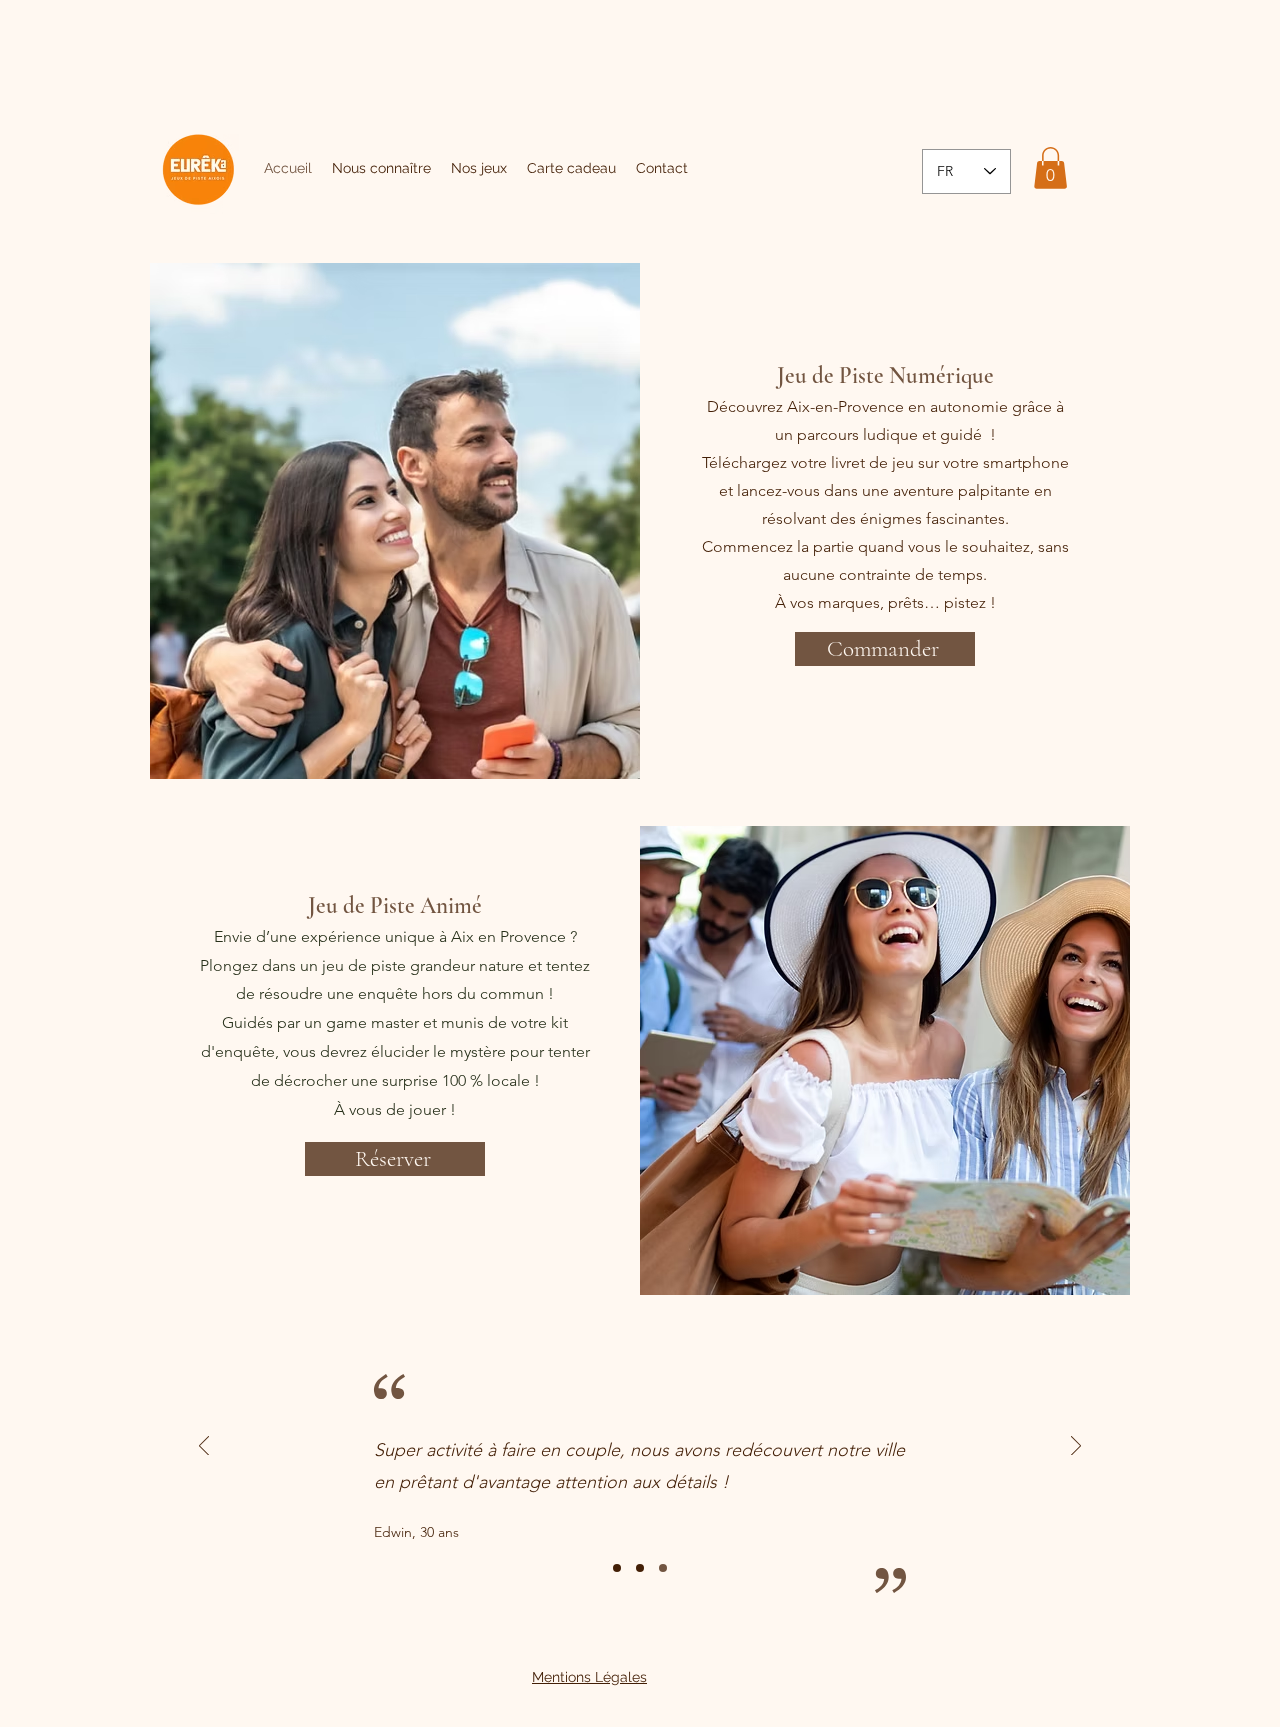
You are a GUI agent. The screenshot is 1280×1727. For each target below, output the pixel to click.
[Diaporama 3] (663, 1568)
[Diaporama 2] (640, 1568)
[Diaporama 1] (617, 1568)
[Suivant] (1076, 1447)
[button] (1050, 168)
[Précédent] (204, 1447)
